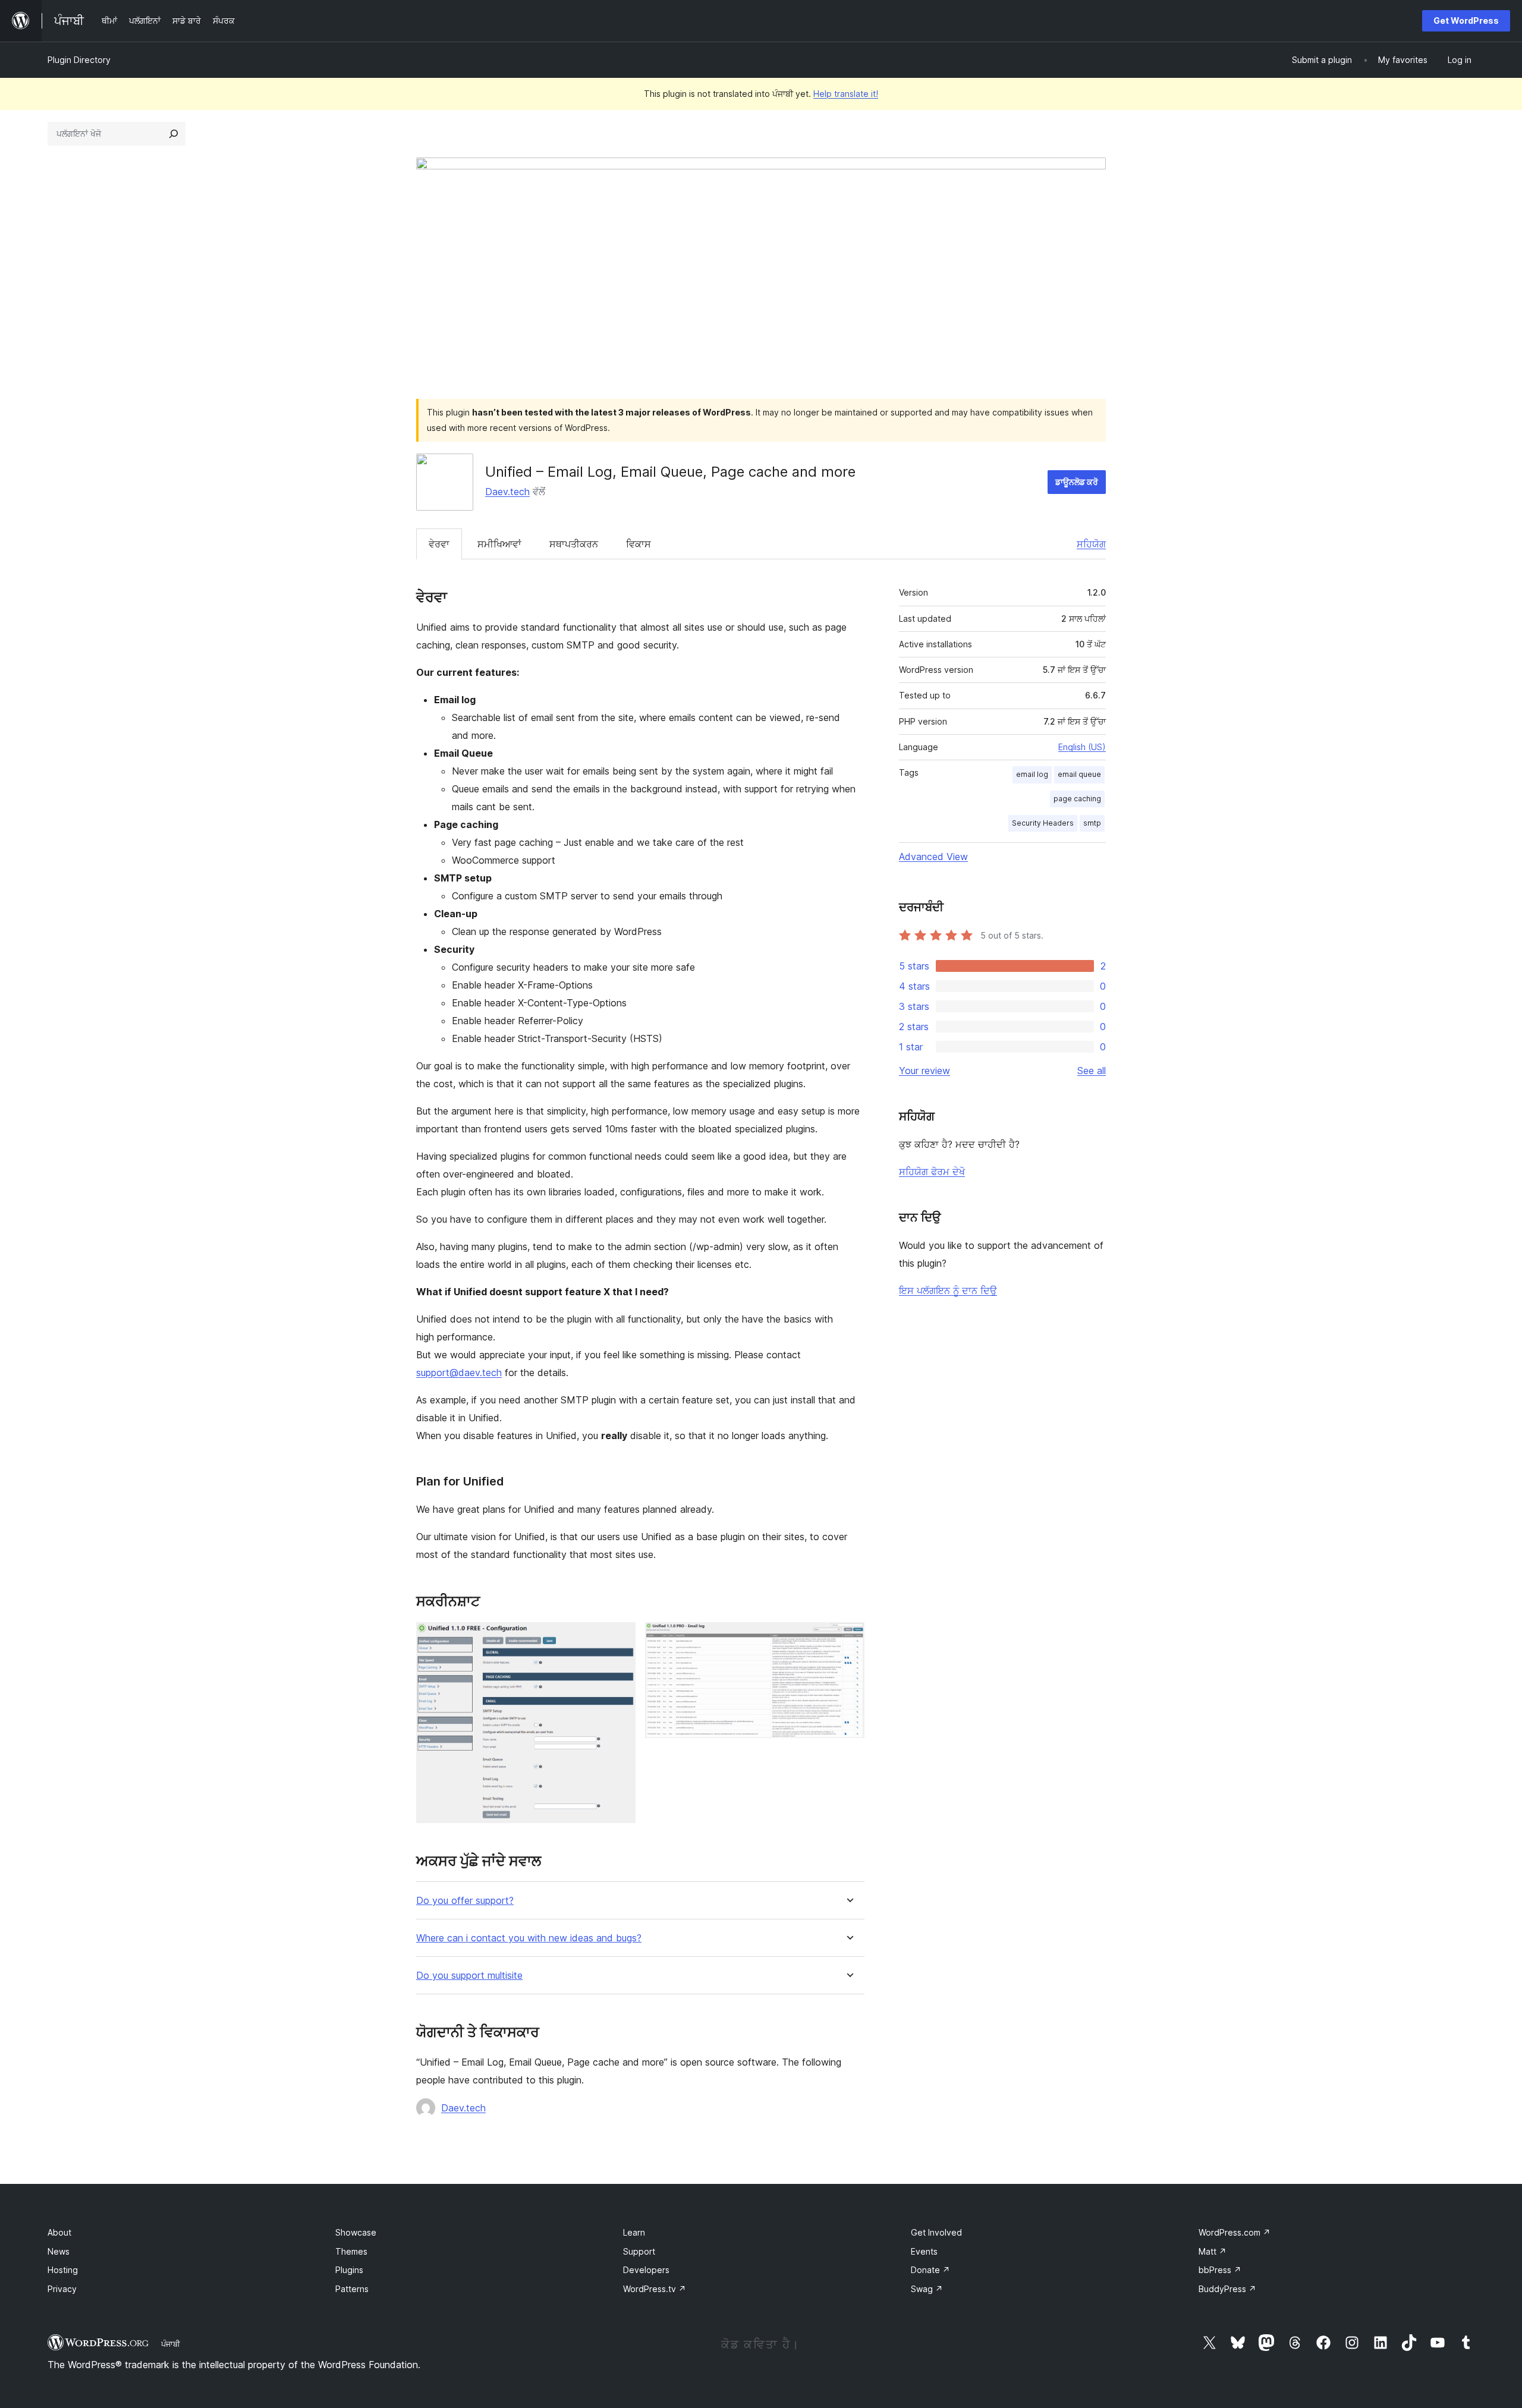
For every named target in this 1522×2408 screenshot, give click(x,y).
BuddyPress (1227, 2289)
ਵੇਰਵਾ (439, 544)
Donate (930, 2270)
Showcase (356, 2232)
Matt (1213, 2251)
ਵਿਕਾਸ (639, 544)
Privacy (62, 2289)
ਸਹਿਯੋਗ (1091, 544)
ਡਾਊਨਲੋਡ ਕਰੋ (1077, 482)
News (59, 2251)
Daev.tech (507, 492)
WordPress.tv (655, 2289)
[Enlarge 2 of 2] (848, 1638)
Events (924, 2251)
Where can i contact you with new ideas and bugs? (529, 1938)
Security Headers (1043, 823)
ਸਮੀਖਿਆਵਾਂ (499, 544)
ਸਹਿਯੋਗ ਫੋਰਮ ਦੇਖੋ (932, 1172)
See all (1092, 1071)
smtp (1092, 823)
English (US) (1082, 747)
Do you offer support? (465, 1901)
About (59, 2232)
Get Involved (936, 2232)
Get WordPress (1466, 21)
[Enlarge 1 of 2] (620, 1638)
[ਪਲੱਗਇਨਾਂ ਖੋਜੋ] (174, 134)
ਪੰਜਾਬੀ (171, 2344)
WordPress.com (1235, 2232)
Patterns (352, 2289)
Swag (927, 2289)
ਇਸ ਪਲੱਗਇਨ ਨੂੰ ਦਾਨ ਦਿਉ (948, 1290)
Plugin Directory (79, 60)
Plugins (349, 2270)
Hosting (63, 2270)
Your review (924, 1071)
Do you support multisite (469, 1976)
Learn (634, 2232)
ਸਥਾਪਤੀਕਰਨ (574, 544)
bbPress (1220, 2270)
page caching (1077, 799)
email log (1032, 774)
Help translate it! (846, 94)
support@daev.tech (459, 1373)
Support (639, 2251)
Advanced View (933, 857)
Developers (646, 2270)
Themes (351, 2251)
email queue (1079, 774)
